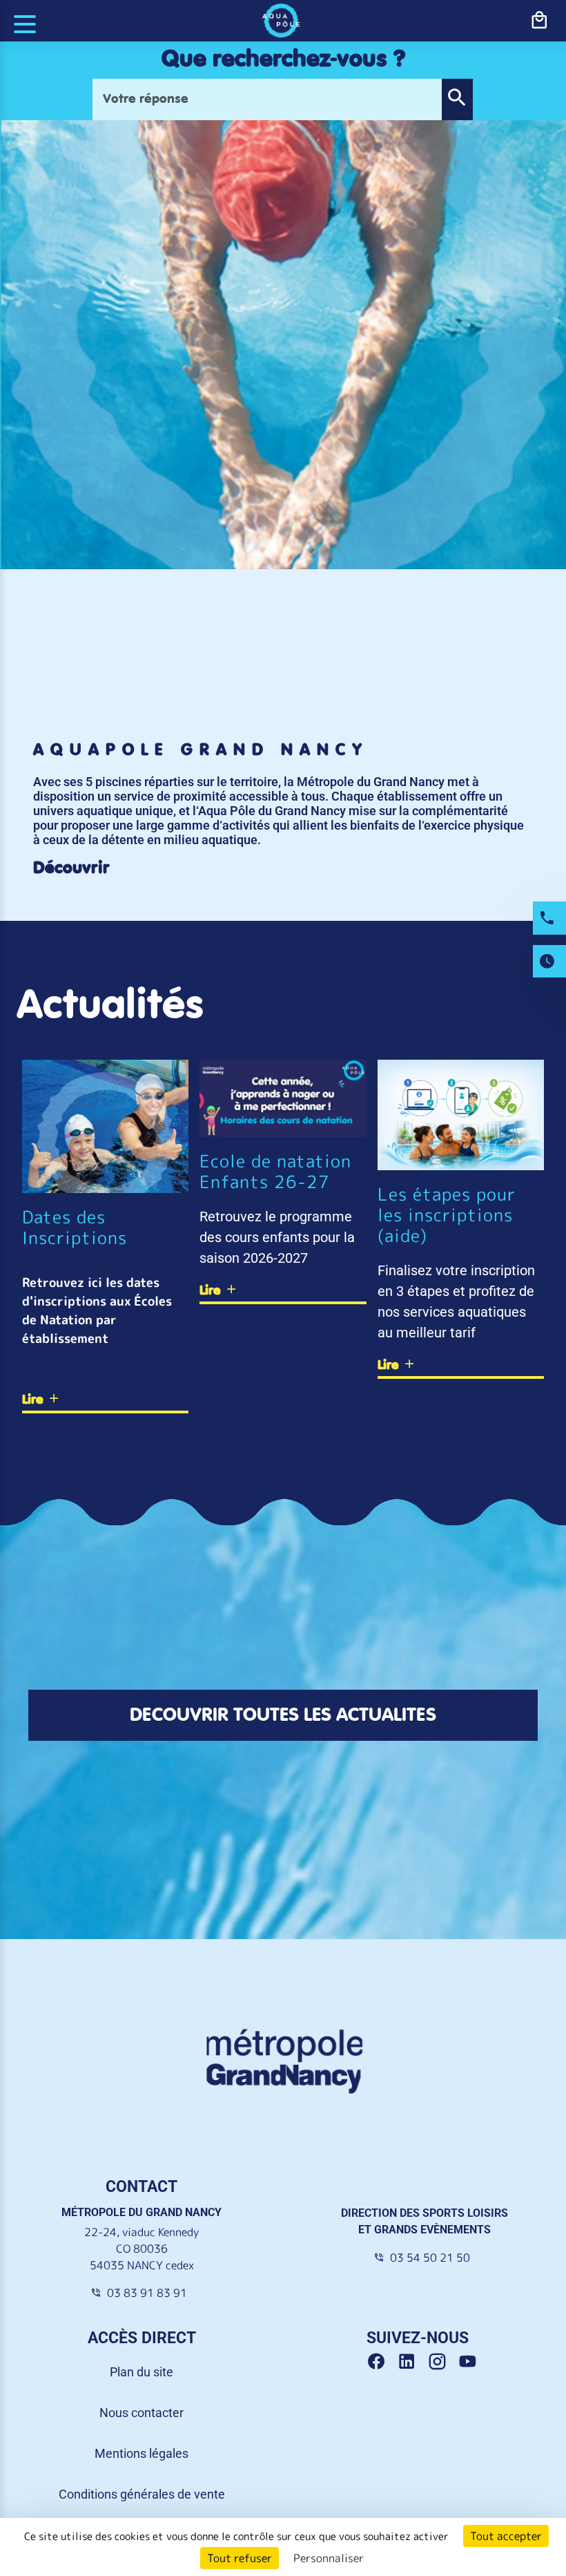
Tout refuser (240, 2558)
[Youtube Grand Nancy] (470, 2362)
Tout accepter (506, 2536)
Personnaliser (329, 2558)
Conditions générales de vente (142, 2494)
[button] (457, 99)
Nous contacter (141, 2413)
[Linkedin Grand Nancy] (412, 2362)
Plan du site (141, 2372)
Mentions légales (141, 2453)
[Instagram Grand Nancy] (442, 2362)
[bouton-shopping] (539, 21)
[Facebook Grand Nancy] (382, 2362)
